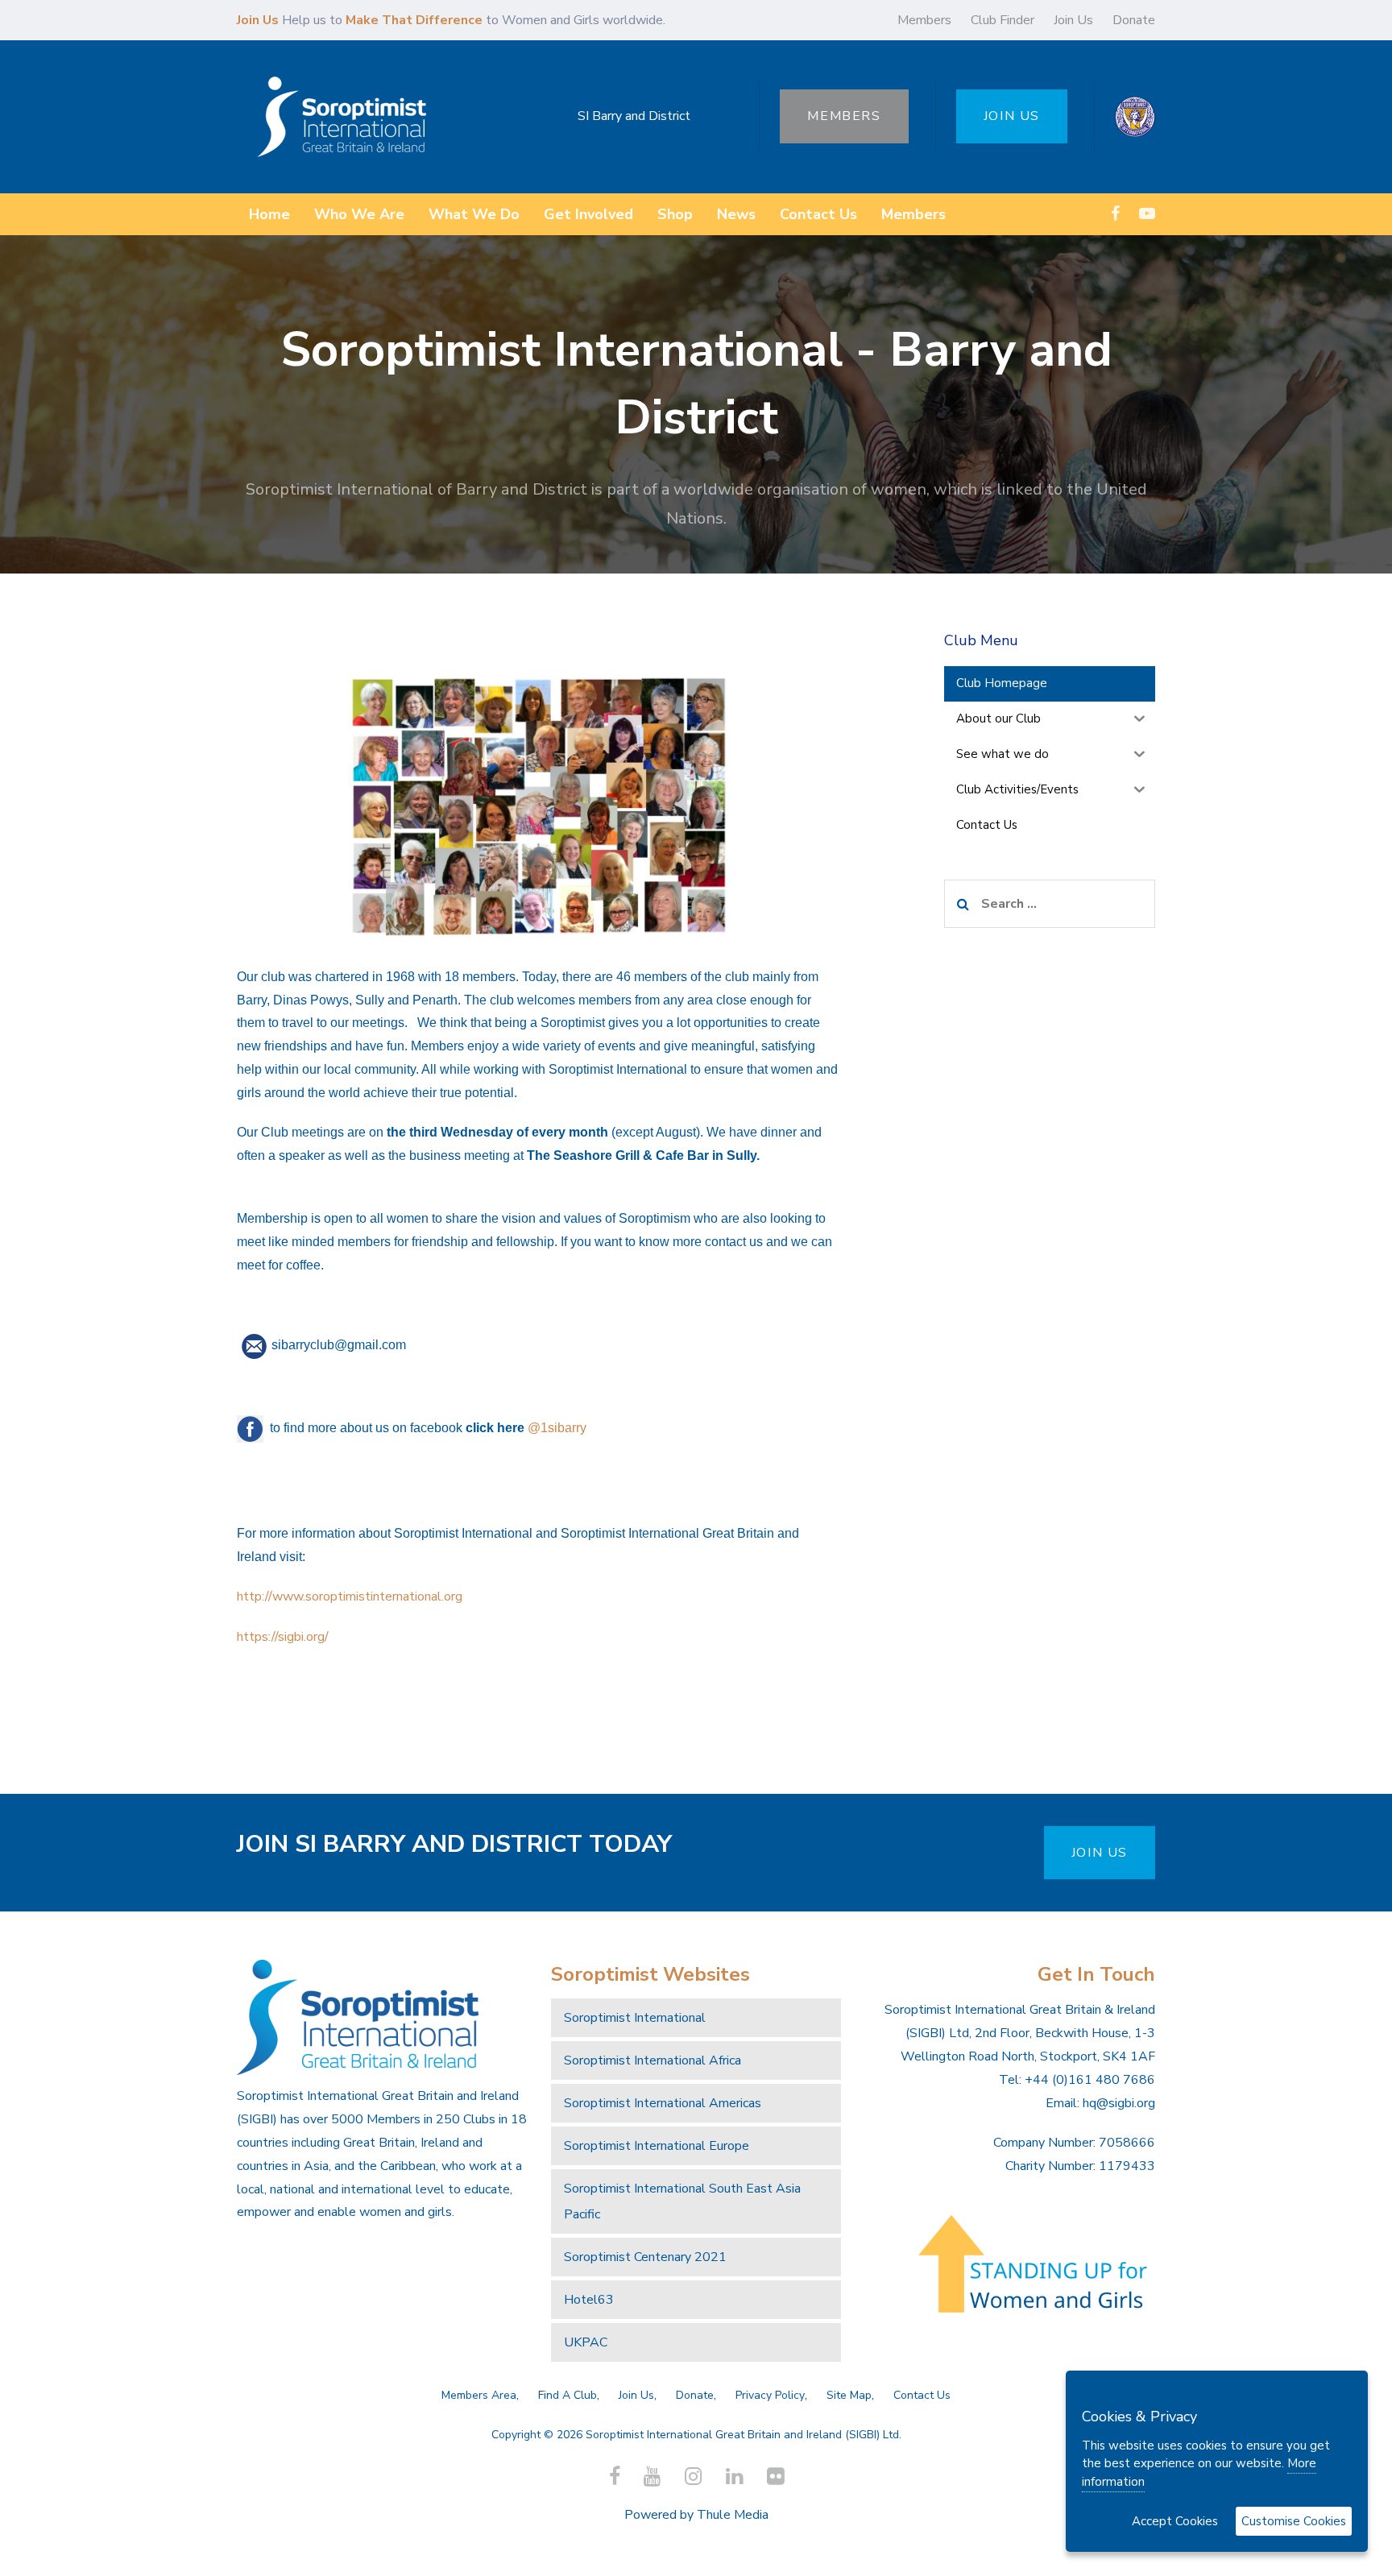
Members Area (479, 2395)
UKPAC (586, 2342)
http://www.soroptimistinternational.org (351, 1597)
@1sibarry (557, 1428)
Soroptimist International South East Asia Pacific (682, 2201)
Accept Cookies (1175, 2521)
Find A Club (568, 2395)
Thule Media (733, 2515)
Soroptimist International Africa (652, 2060)
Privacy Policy (770, 2395)
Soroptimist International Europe (657, 2146)
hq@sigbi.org (1119, 2103)
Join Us (1073, 20)
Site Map (849, 2395)
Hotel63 (589, 2300)
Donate (1134, 20)
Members (924, 20)
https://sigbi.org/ (284, 1637)
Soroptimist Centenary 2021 (645, 2257)
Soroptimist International (635, 2018)
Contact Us (922, 2395)
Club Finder (1003, 20)
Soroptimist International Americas (663, 2103)
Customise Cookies (1294, 2521)
